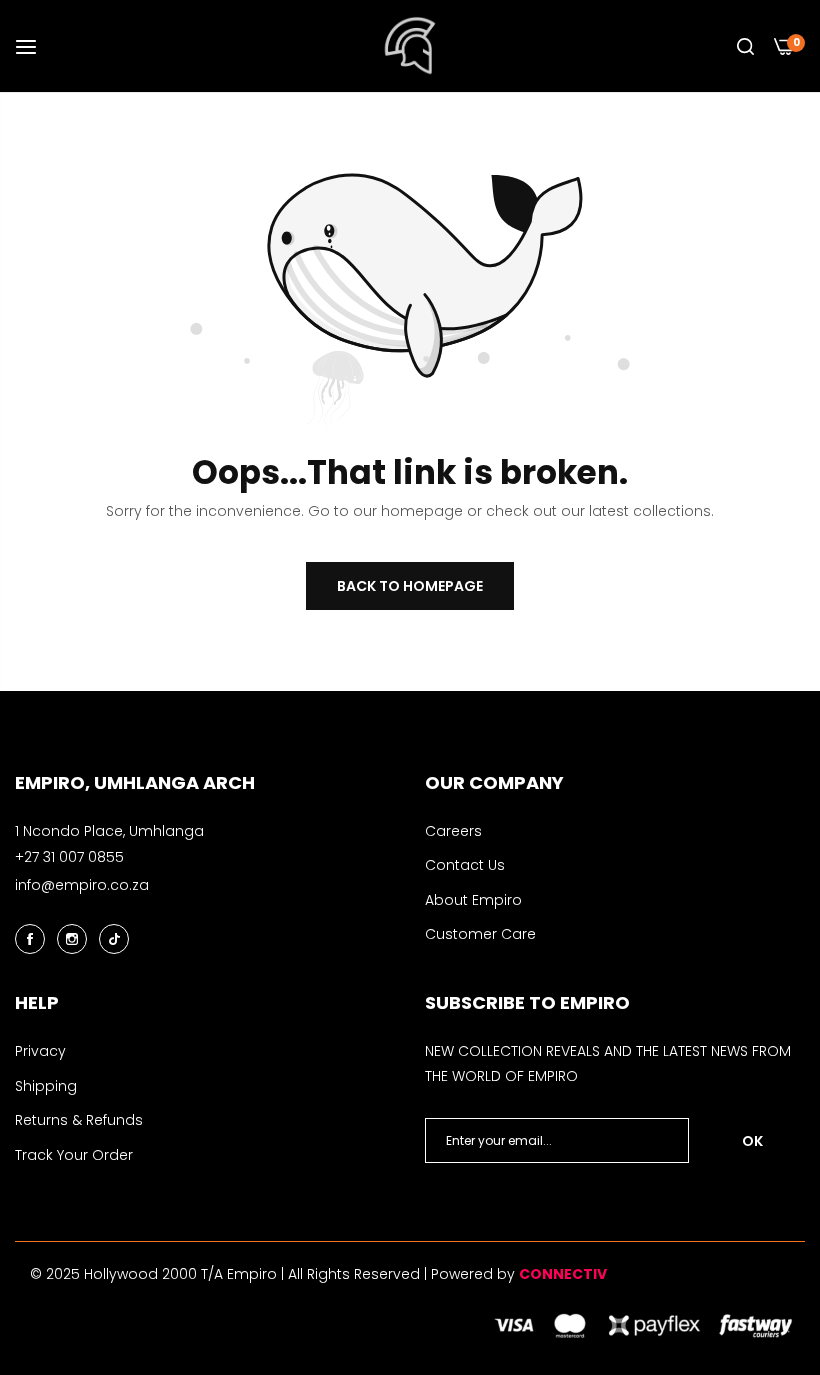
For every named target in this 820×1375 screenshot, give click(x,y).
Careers (453, 831)
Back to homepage (410, 586)
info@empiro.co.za (82, 885)
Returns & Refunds (79, 1120)
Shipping (46, 1086)
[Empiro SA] (410, 46)
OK (752, 1141)
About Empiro (473, 900)
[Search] (745, 46)
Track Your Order (74, 1155)
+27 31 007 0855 (69, 857)
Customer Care (480, 934)
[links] (33, 938)
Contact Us (465, 865)
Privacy (40, 1051)
